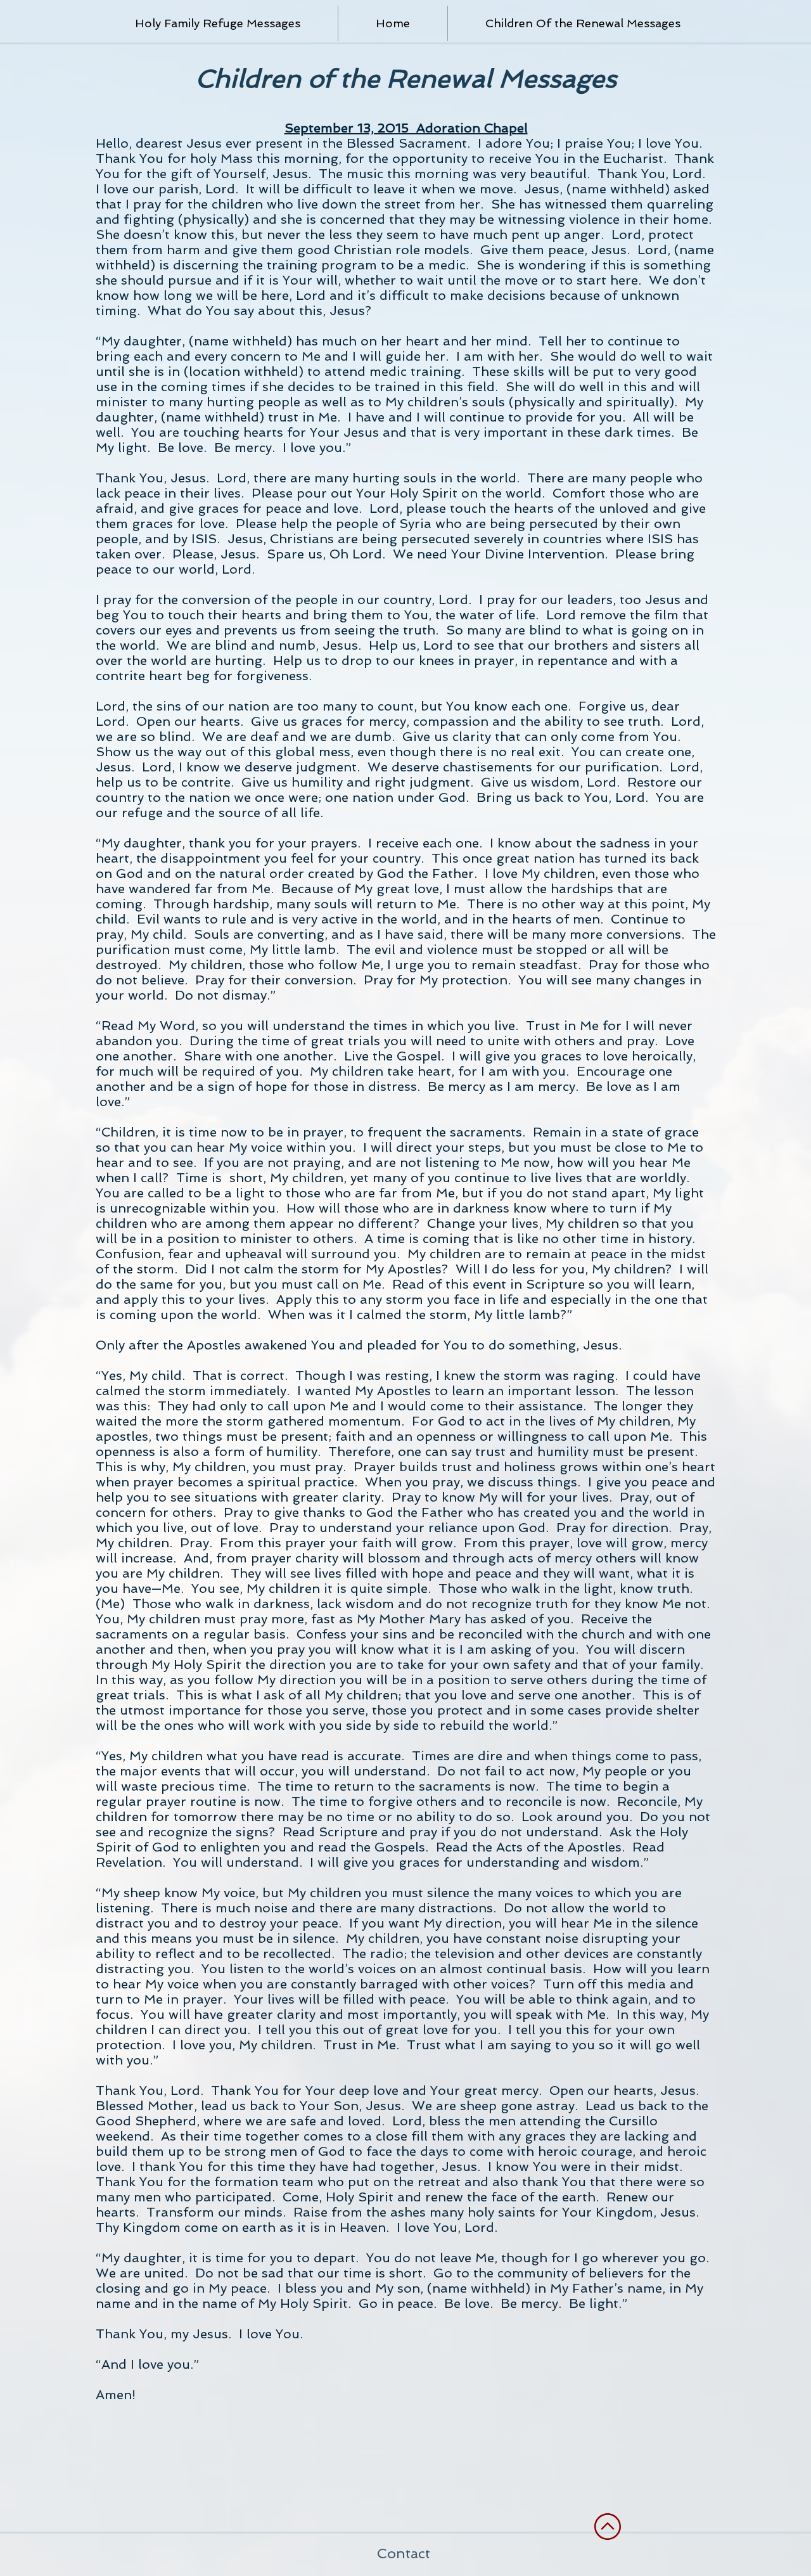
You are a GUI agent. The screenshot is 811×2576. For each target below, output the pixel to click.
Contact (405, 2553)
